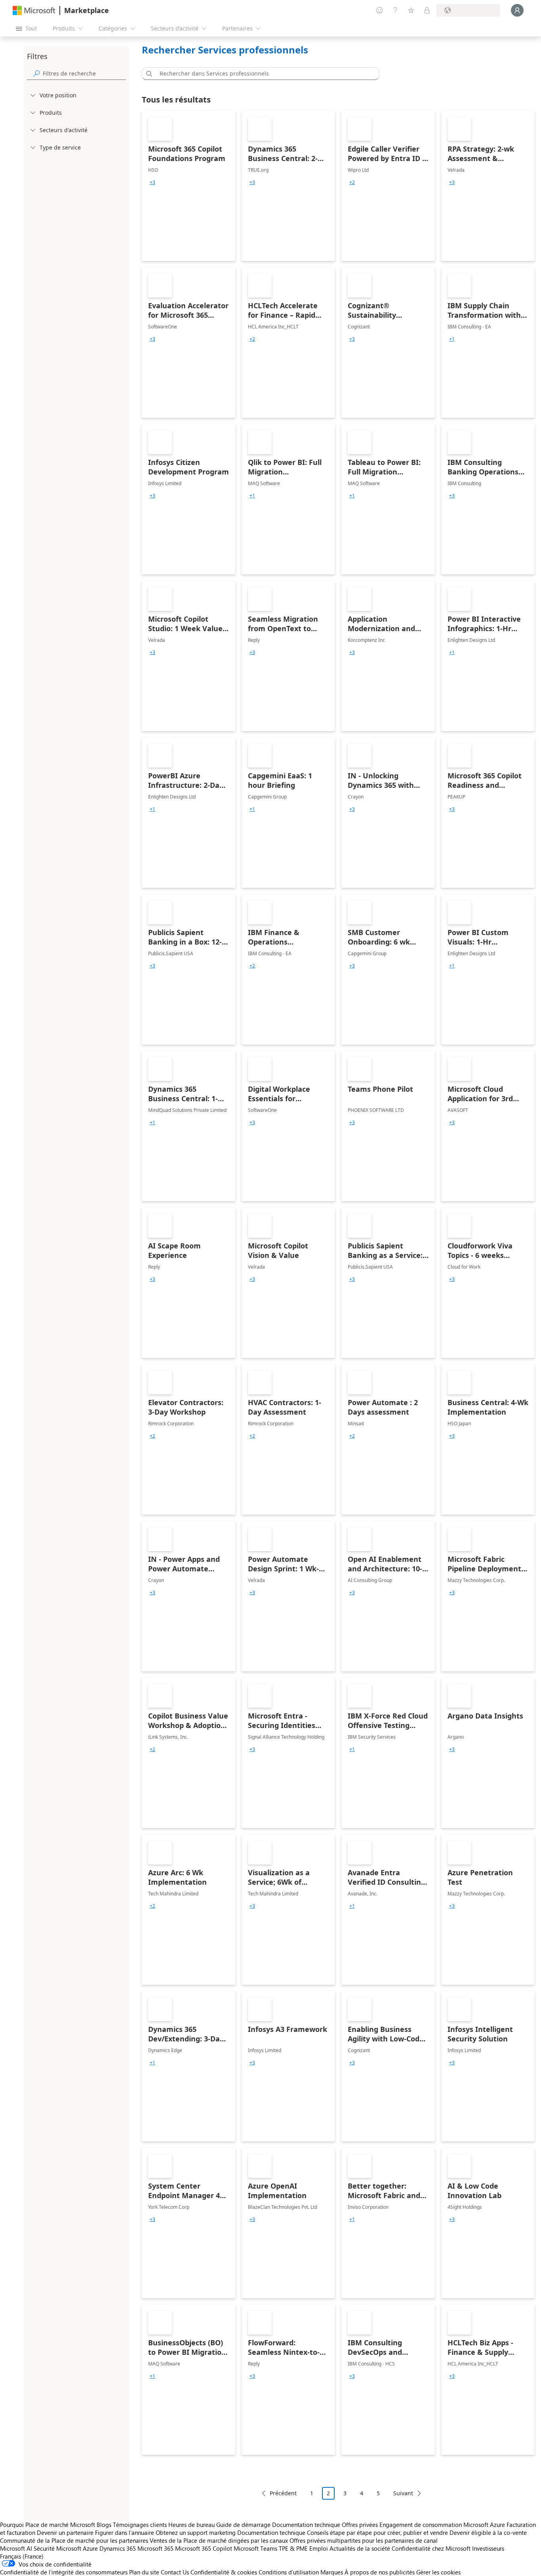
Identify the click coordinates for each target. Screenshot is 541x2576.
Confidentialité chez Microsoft (431, 2548)
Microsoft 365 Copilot (204, 2548)
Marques (332, 2572)
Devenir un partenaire (65, 2532)
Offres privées (360, 2525)
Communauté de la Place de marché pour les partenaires (74, 2540)
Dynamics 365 (118, 2548)
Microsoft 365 (155, 2548)
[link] (189, 186)
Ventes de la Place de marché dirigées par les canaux (219, 2540)
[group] (152, 182)
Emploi (319, 2548)
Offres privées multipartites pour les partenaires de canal (364, 2540)
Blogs (104, 2525)
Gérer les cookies (438, 2572)
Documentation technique (306, 2525)
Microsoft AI (16, 2548)
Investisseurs (488, 2548)
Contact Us (175, 2572)
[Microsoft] (34, 10)
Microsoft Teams (255, 2548)
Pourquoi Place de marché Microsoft (48, 2525)
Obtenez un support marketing (196, 2532)
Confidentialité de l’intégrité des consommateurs (64, 2572)
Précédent (283, 2493)
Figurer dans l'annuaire (125, 2532)
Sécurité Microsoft (57, 2548)
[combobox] (263, 74)
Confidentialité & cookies (224, 2572)
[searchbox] (84, 73)
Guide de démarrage (243, 2525)
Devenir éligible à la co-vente (488, 2532)
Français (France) (22, 2556)
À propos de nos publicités (380, 2572)
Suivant (403, 2493)
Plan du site (144, 2572)
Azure (90, 2548)
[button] (148, 74)
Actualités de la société (360, 2548)
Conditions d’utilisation (289, 2572)
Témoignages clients (140, 2525)
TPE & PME (293, 2548)
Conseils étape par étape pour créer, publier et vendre (377, 2532)
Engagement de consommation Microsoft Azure (443, 2525)
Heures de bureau (191, 2525)
